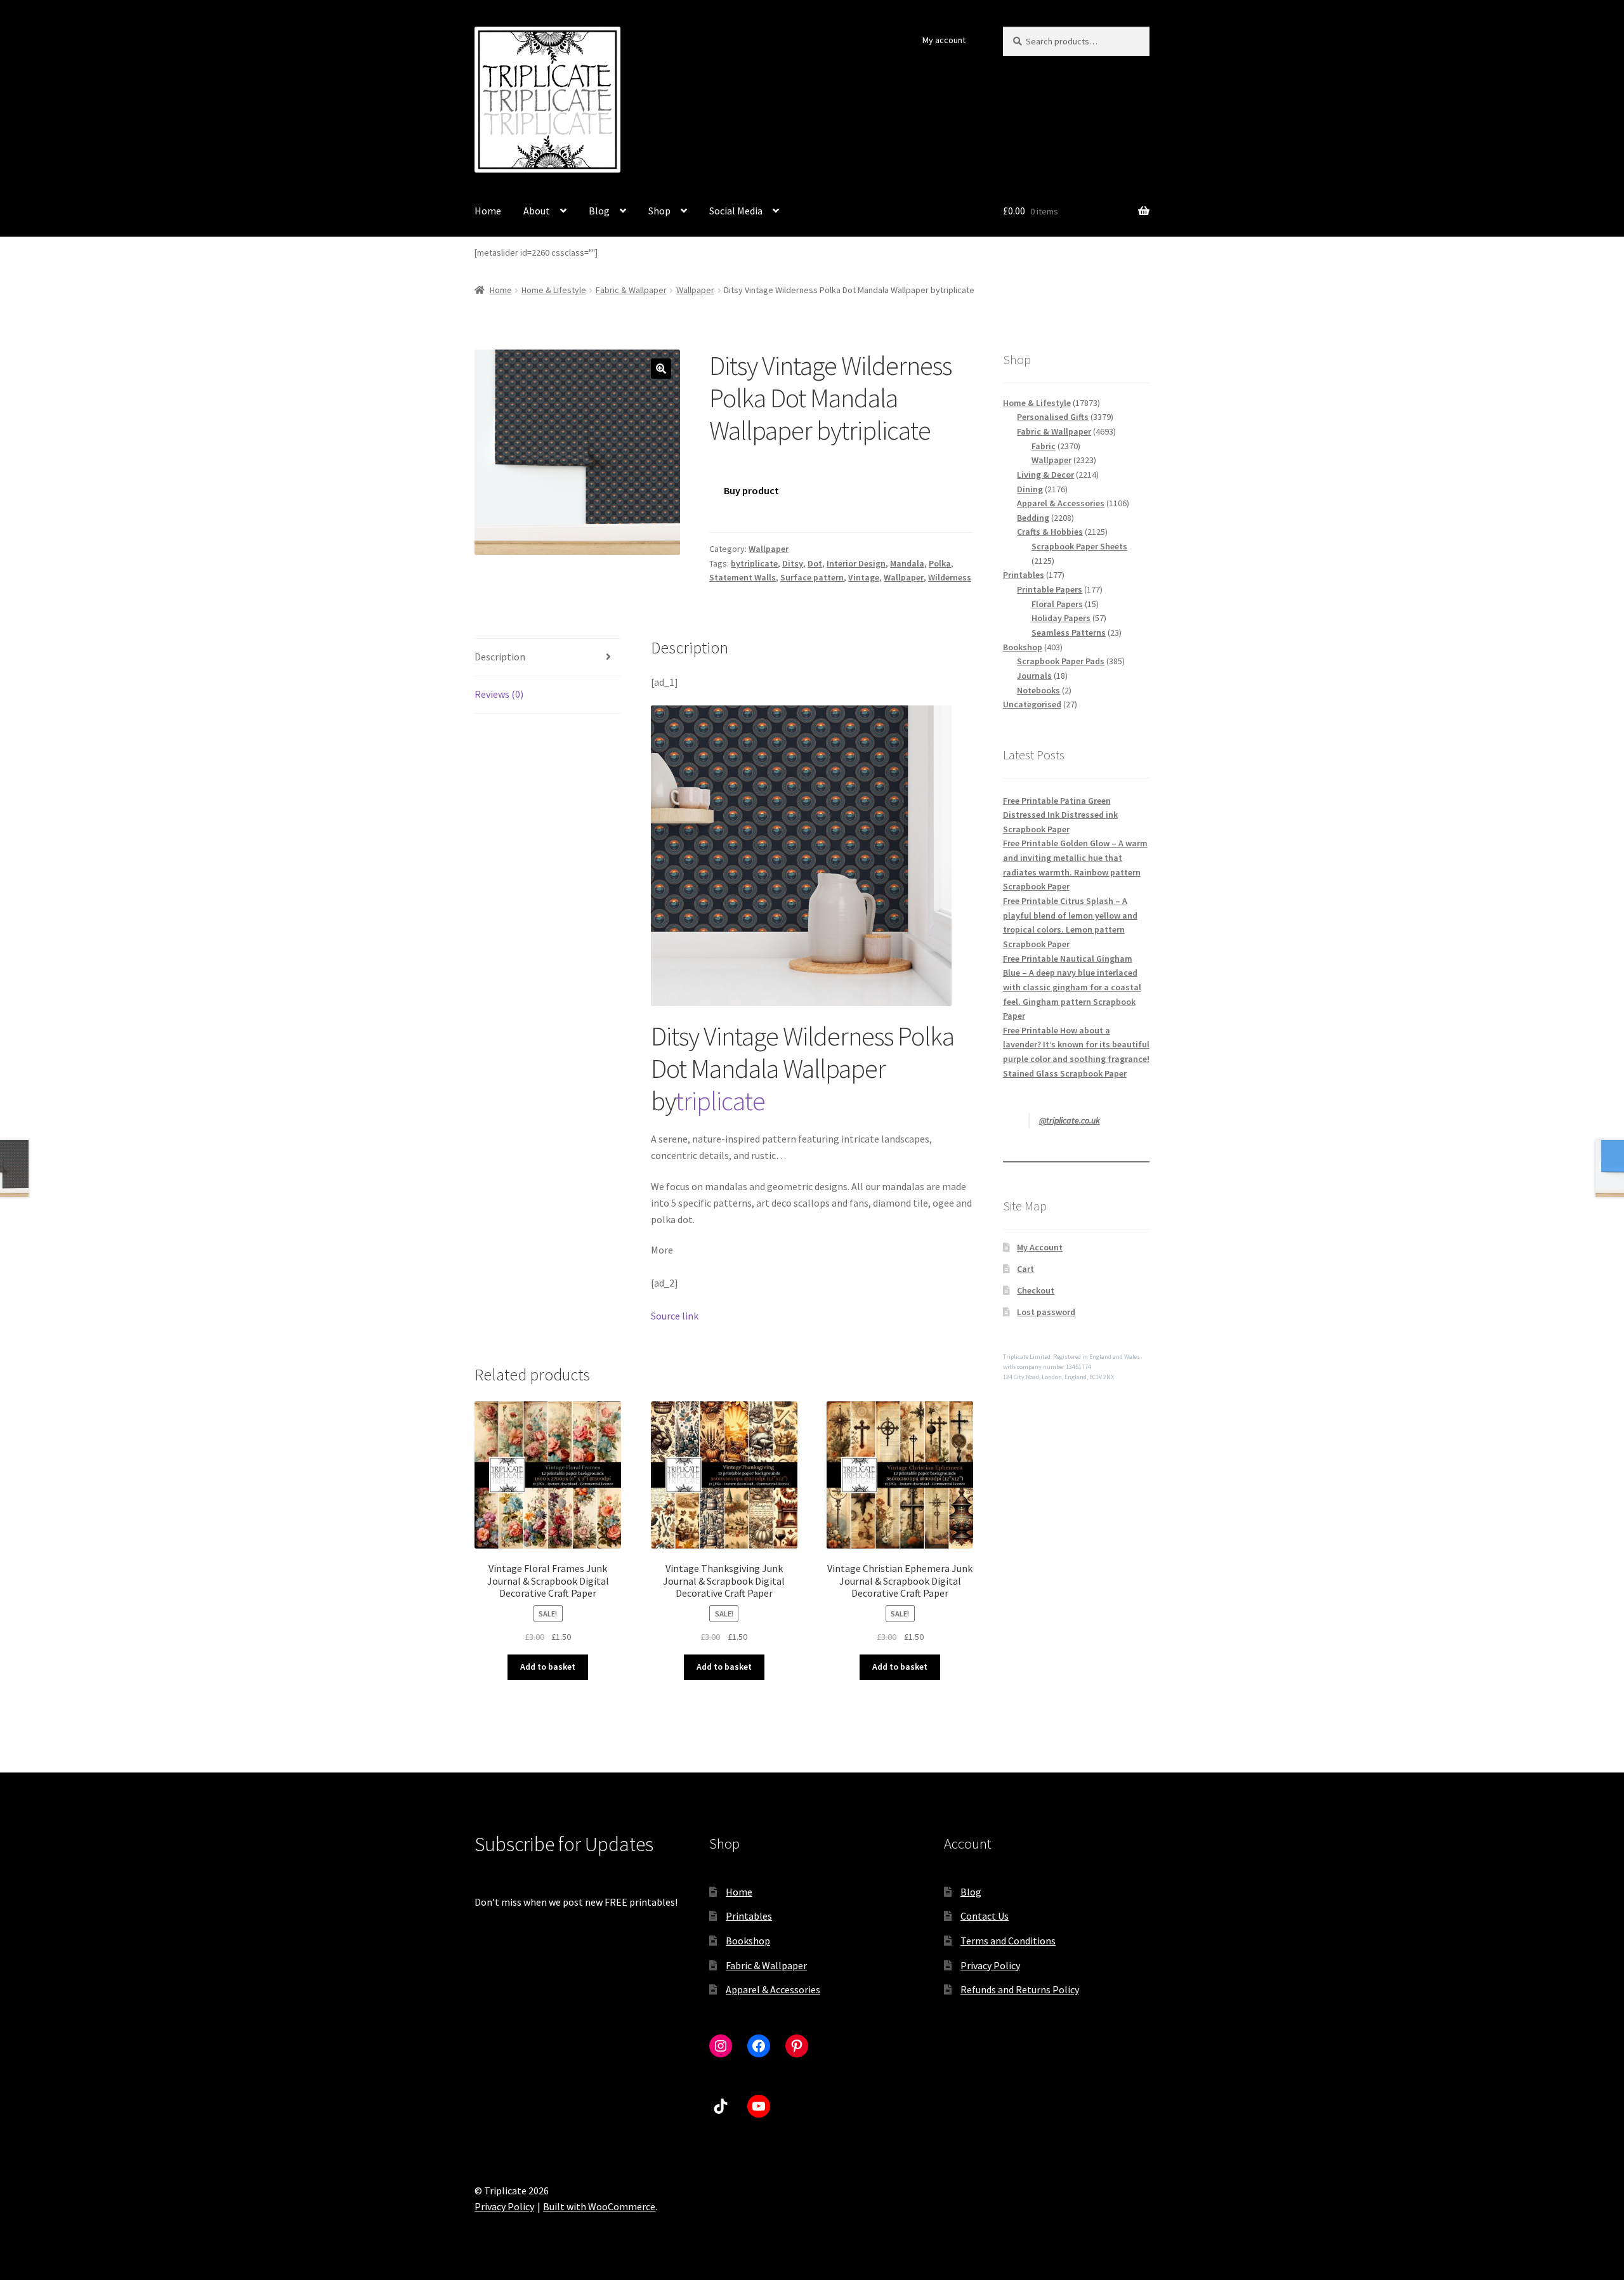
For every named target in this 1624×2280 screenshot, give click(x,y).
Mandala (907, 563)
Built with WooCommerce (599, 2206)
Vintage (864, 577)
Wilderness (950, 577)
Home (488, 211)
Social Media (736, 211)
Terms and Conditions (1008, 1941)
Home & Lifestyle (554, 290)
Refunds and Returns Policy (1020, 1989)
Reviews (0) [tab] (499, 694)
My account (944, 40)
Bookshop (748, 1941)
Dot (815, 563)
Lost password (1046, 1312)
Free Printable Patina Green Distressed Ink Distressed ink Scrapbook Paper (1060, 815)
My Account (1040, 1247)
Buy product (751, 490)
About (537, 211)
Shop (659, 211)
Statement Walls (743, 577)
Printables (749, 1916)
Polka (940, 563)
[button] (661, 369)
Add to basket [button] (548, 1667)
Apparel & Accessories (773, 1989)
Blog (599, 211)
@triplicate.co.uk (1070, 1120)
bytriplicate (754, 563)
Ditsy (793, 563)
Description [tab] (500, 657)
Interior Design (856, 563)
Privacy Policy (990, 1965)
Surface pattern (812, 577)
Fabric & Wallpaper (631, 290)
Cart (1025, 1269)
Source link (675, 1316)
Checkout (1036, 1290)
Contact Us (985, 1916)
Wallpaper (695, 290)
